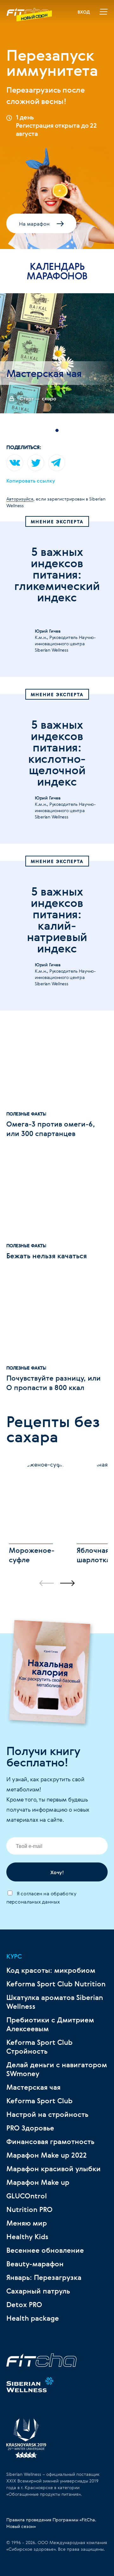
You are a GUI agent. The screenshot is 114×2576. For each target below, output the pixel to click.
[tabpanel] (57, 353)
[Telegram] (57, 463)
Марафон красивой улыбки (54, 2169)
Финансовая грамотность (50, 2142)
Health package (33, 2318)
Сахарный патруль (38, 2291)
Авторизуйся (20, 499)
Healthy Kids (27, 2237)
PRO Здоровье (30, 2128)
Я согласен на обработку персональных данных (41, 1898)
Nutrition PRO (29, 2209)
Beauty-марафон (35, 2264)
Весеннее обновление (45, 2250)
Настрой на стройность (47, 2114)
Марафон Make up (38, 2182)
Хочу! (57, 1872)
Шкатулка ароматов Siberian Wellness (55, 2002)
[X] (36, 463)
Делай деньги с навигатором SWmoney (57, 2069)
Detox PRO (24, 2305)
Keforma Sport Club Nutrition (56, 1984)
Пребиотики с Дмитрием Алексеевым (50, 2024)
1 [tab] (57, 430)
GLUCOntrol (27, 2196)
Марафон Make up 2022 (47, 2155)
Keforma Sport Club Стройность (39, 2047)
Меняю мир (27, 2223)
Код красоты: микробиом (51, 1970)
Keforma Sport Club (39, 2101)
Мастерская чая (33, 2087)
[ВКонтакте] (15, 463)
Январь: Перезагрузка (44, 2277)
